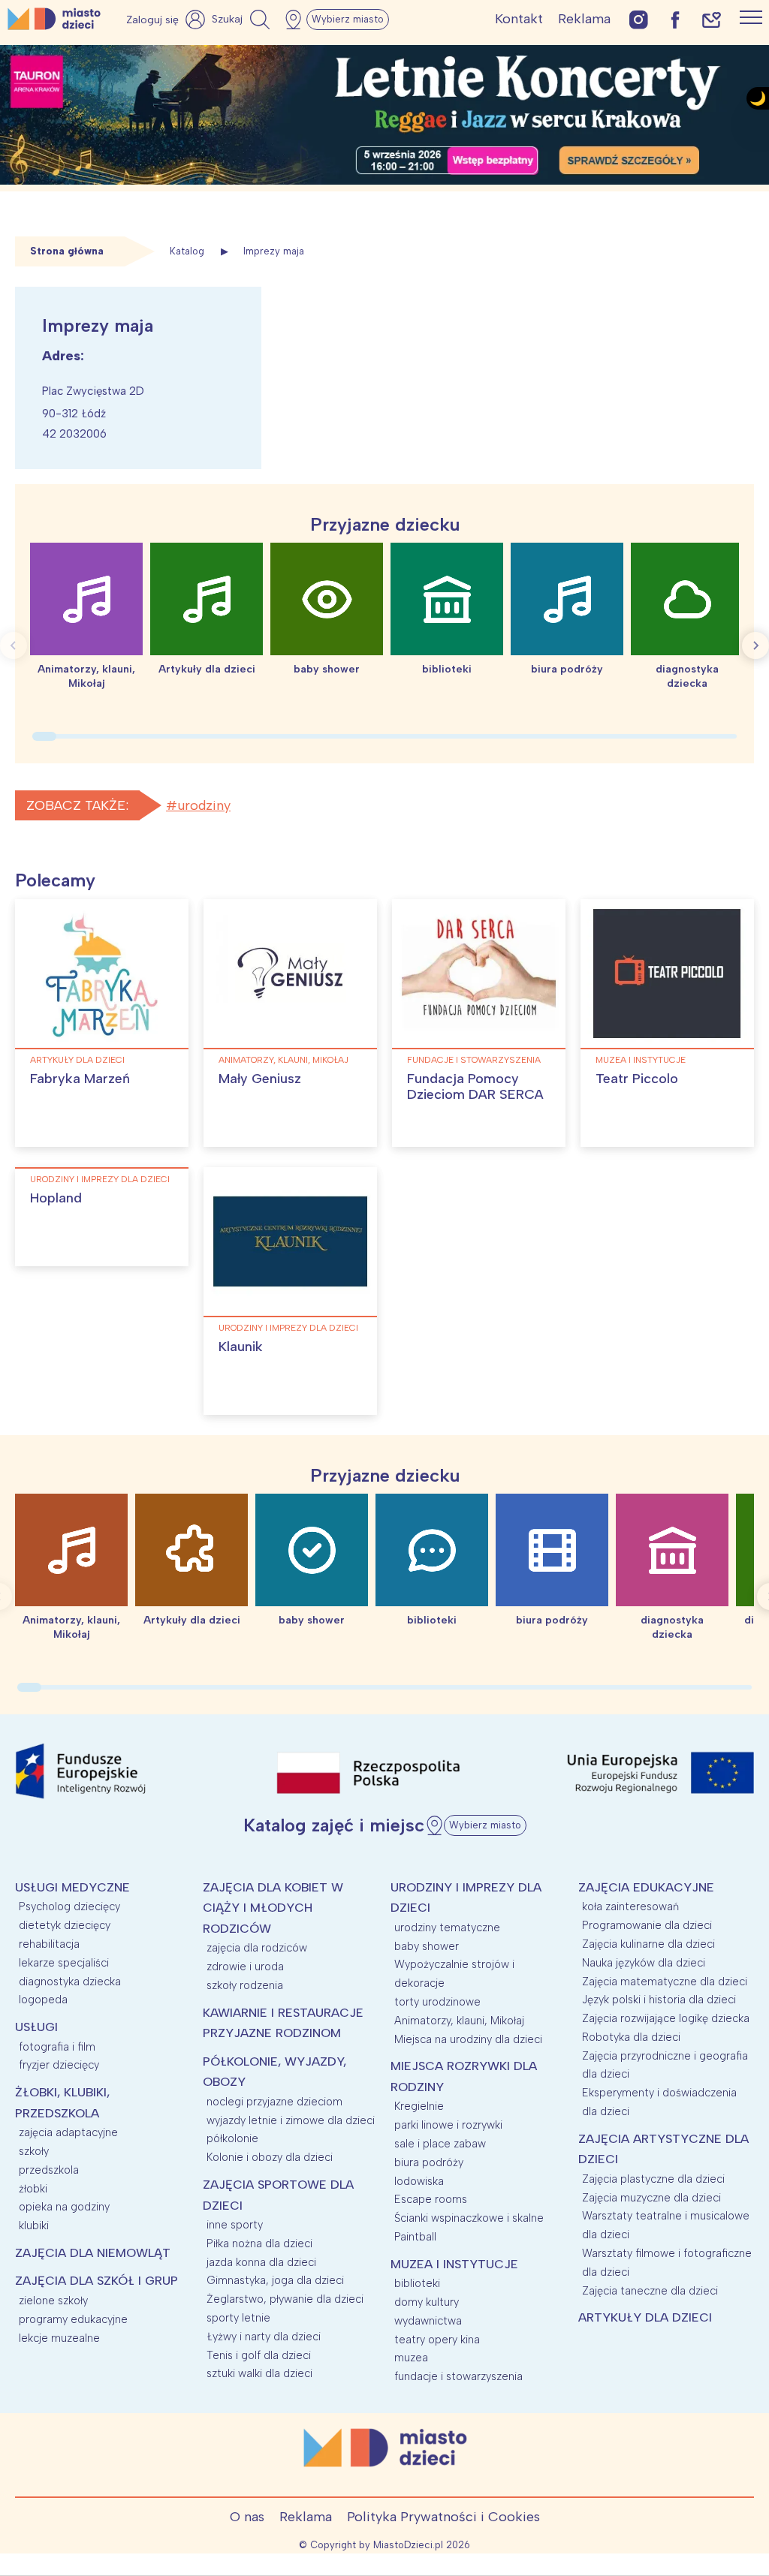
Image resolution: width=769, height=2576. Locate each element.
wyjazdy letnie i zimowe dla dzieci (291, 2120)
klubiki (34, 2225)
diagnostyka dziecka (70, 1982)
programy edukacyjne (73, 2319)
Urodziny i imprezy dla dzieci (100, 1179)
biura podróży (429, 2162)
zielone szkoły (53, 2301)
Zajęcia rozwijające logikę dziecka (666, 2018)
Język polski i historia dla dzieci (659, 2000)
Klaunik (241, 1347)
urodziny (204, 805)
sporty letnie (238, 2318)
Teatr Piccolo (637, 1079)
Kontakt (519, 19)
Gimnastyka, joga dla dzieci (275, 2280)
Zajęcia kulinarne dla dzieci (648, 1944)
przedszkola (49, 2170)
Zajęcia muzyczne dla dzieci (651, 2198)
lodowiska (419, 2181)
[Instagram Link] (639, 19)
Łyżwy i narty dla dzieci (264, 2337)
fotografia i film (57, 2047)
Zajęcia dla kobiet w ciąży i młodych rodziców (273, 1908)
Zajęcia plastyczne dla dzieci (653, 2179)
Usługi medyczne (72, 1887)
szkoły (34, 2151)
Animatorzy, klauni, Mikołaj (283, 1060)
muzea (411, 2358)
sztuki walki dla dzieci (259, 2373)
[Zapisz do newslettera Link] (712, 19)
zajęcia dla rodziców (257, 1948)
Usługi (36, 2027)
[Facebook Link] (675, 19)
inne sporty (235, 2225)
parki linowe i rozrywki (448, 2125)
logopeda (43, 2000)
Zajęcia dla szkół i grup (97, 2281)
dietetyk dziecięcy (65, 1925)
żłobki (33, 2189)
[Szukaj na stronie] (243, 20)
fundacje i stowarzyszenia (474, 1060)
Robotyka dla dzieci (631, 2037)
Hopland (56, 1198)
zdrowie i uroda (245, 1967)
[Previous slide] (14, 646)
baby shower (427, 1946)
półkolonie (232, 2138)
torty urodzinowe (437, 2002)
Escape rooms (431, 2199)
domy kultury (427, 2302)
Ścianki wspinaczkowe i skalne (469, 2218)
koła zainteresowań (630, 1906)
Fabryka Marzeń (80, 1079)
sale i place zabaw (440, 2144)
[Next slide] (755, 646)
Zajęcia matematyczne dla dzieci (665, 1982)
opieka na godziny (64, 2207)
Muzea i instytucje (641, 1060)
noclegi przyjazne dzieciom (274, 2102)
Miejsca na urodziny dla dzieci (468, 2039)
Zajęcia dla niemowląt (93, 2253)
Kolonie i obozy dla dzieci (270, 2157)
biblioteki (417, 2283)
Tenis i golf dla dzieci (259, 2355)
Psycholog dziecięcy (69, 1906)
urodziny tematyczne (447, 1927)
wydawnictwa (428, 2321)
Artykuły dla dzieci (77, 1060)
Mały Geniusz (260, 1079)
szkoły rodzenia (245, 1985)
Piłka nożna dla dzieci (259, 2243)
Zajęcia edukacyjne (646, 1887)
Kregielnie (419, 2106)
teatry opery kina (437, 2340)
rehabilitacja (49, 1944)
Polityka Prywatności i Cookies (443, 2517)
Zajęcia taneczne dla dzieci (650, 2291)
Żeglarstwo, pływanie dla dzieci (285, 2299)
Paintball (415, 2237)
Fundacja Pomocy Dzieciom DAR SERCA (475, 1087)
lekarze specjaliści (64, 1963)
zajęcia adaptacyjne (68, 2132)
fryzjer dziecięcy (59, 2065)
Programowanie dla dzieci (647, 1925)
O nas (247, 2517)
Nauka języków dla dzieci (644, 1963)
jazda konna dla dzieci (261, 2262)
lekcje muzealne (59, 2338)
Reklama (584, 19)
